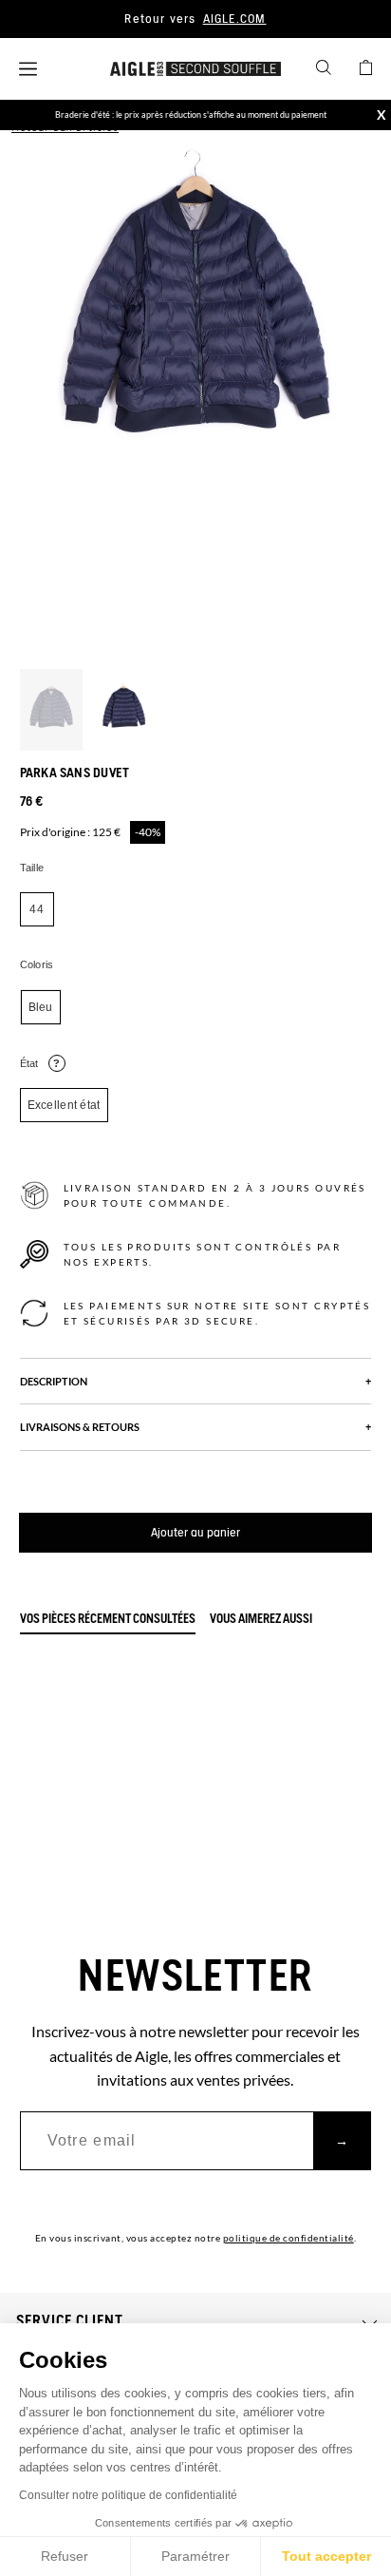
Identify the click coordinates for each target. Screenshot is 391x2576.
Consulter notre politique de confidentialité (128, 2495)
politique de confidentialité (289, 2238)
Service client (70, 2321)
